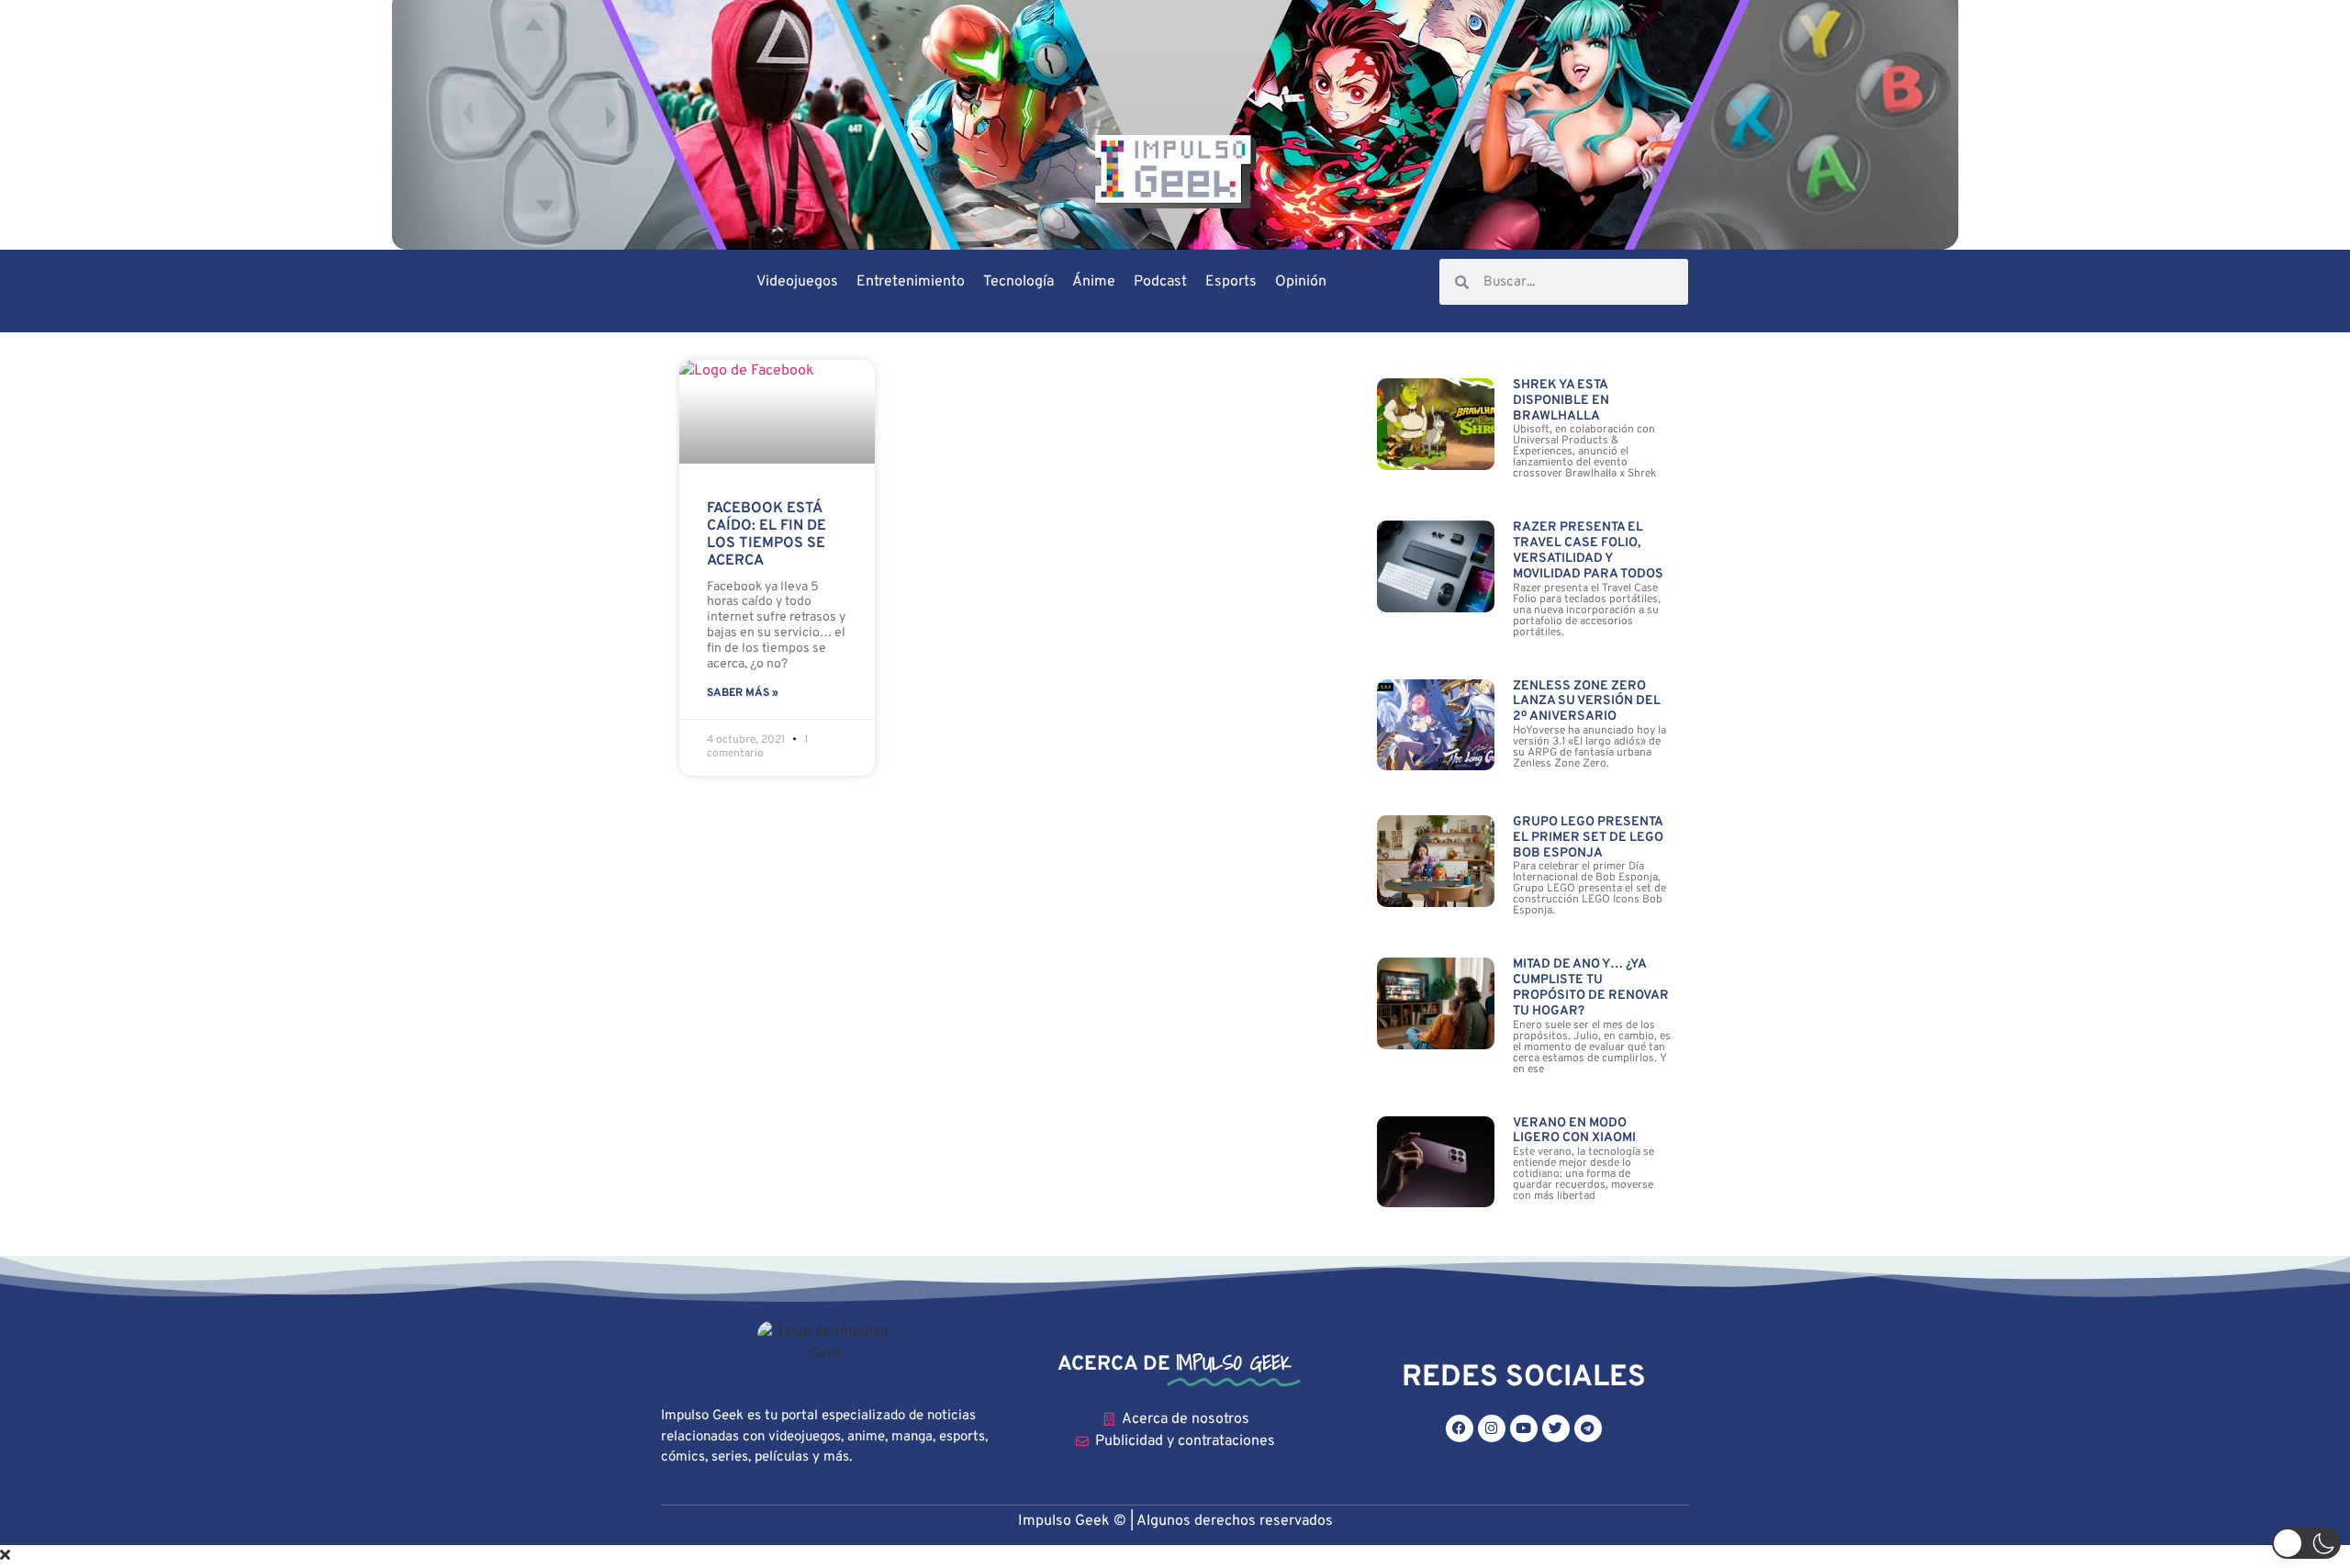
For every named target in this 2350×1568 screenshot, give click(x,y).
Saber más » (743, 693)
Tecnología (1018, 282)
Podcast (1160, 282)
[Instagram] (1492, 1428)
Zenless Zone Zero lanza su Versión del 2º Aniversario (1587, 702)
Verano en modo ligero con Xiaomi (1574, 1131)
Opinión (1301, 282)
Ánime (1094, 282)
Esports (1231, 282)
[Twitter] (1556, 1428)
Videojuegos (797, 282)
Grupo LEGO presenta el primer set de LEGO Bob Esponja (1588, 838)
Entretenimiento (911, 282)
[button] (2306, 1543)
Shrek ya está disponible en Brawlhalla (1561, 401)
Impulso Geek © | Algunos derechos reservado (1172, 1521)
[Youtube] (1524, 1428)
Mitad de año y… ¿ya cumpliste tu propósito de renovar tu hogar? (1591, 987)
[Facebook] (1460, 1428)
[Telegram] (1588, 1428)
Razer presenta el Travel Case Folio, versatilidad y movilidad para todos (1588, 550)
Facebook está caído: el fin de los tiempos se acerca (767, 535)
